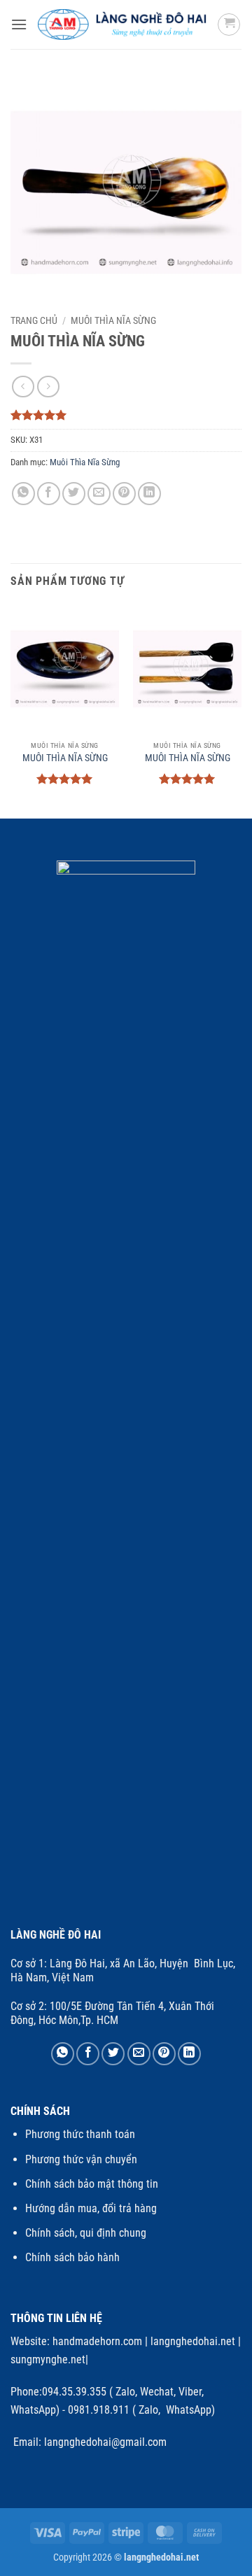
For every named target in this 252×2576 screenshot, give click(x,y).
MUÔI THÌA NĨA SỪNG (65, 758)
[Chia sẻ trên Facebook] (49, 494)
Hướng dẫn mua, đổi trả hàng (91, 2208)
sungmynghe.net (48, 2359)
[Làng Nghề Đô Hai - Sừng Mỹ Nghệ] (122, 24)
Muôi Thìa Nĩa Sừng (113, 320)
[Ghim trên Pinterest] (124, 494)
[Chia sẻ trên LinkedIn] (149, 494)
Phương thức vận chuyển (81, 2159)
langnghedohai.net (193, 2341)
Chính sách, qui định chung (86, 2233)
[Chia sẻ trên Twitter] (74, 494)
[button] (19, 24)
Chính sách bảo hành (72, 2257)
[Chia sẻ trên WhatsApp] (23, 494)
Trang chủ (34, 320)
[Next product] (23, 387)
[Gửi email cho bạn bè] (99, 494)
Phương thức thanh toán (80, 2134)
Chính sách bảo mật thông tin (92, 2184)
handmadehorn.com (96, 2341)
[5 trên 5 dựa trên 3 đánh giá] (126, 415)
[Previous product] (48, 387)
